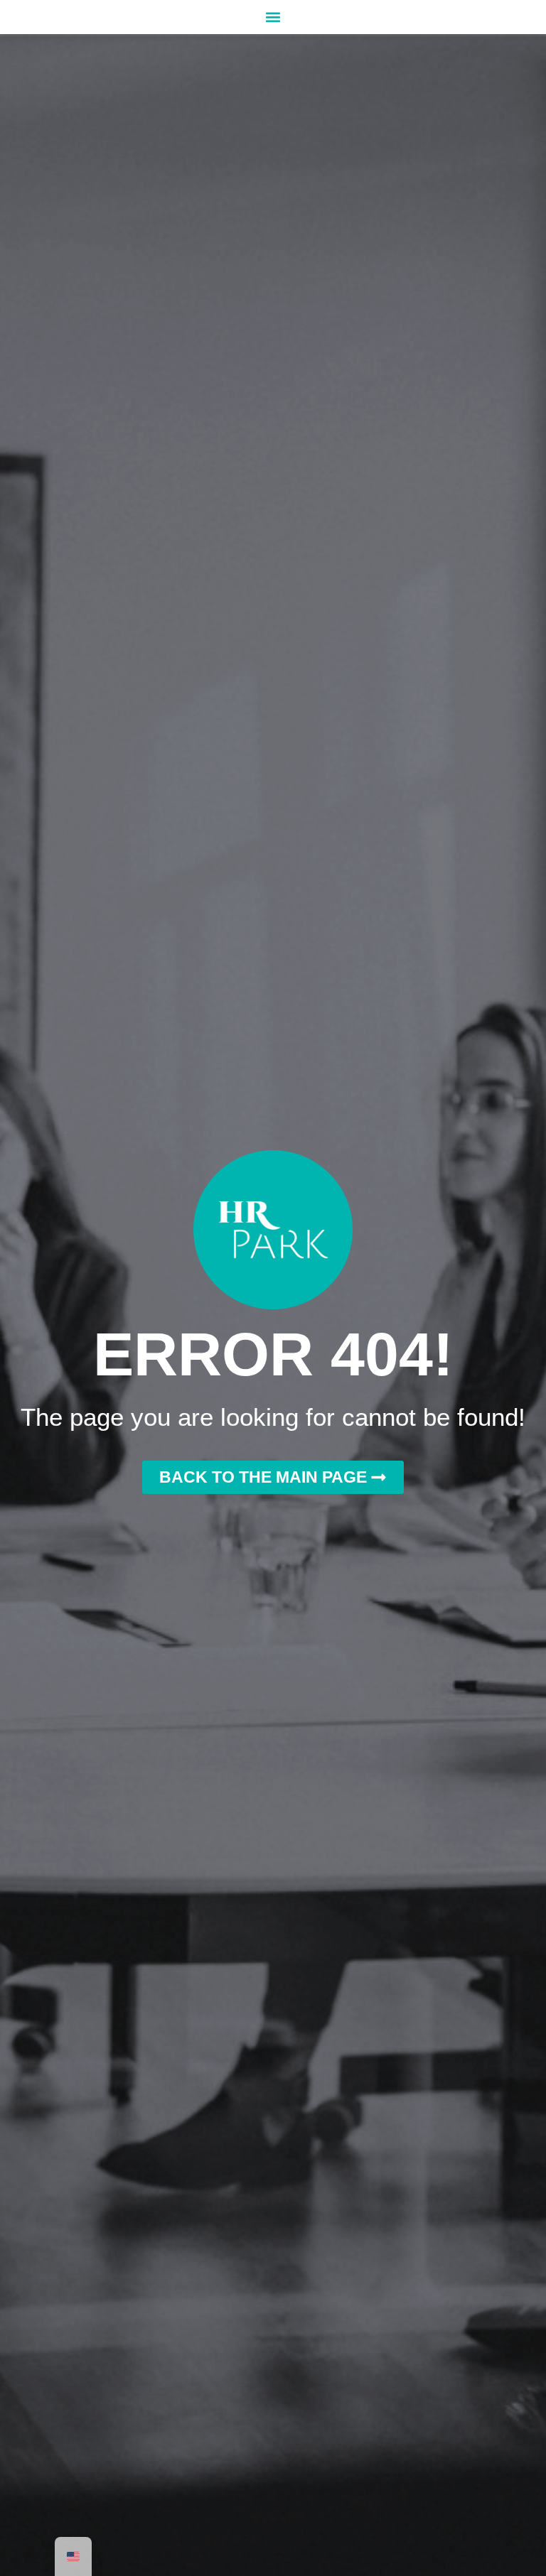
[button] (273, 17)
